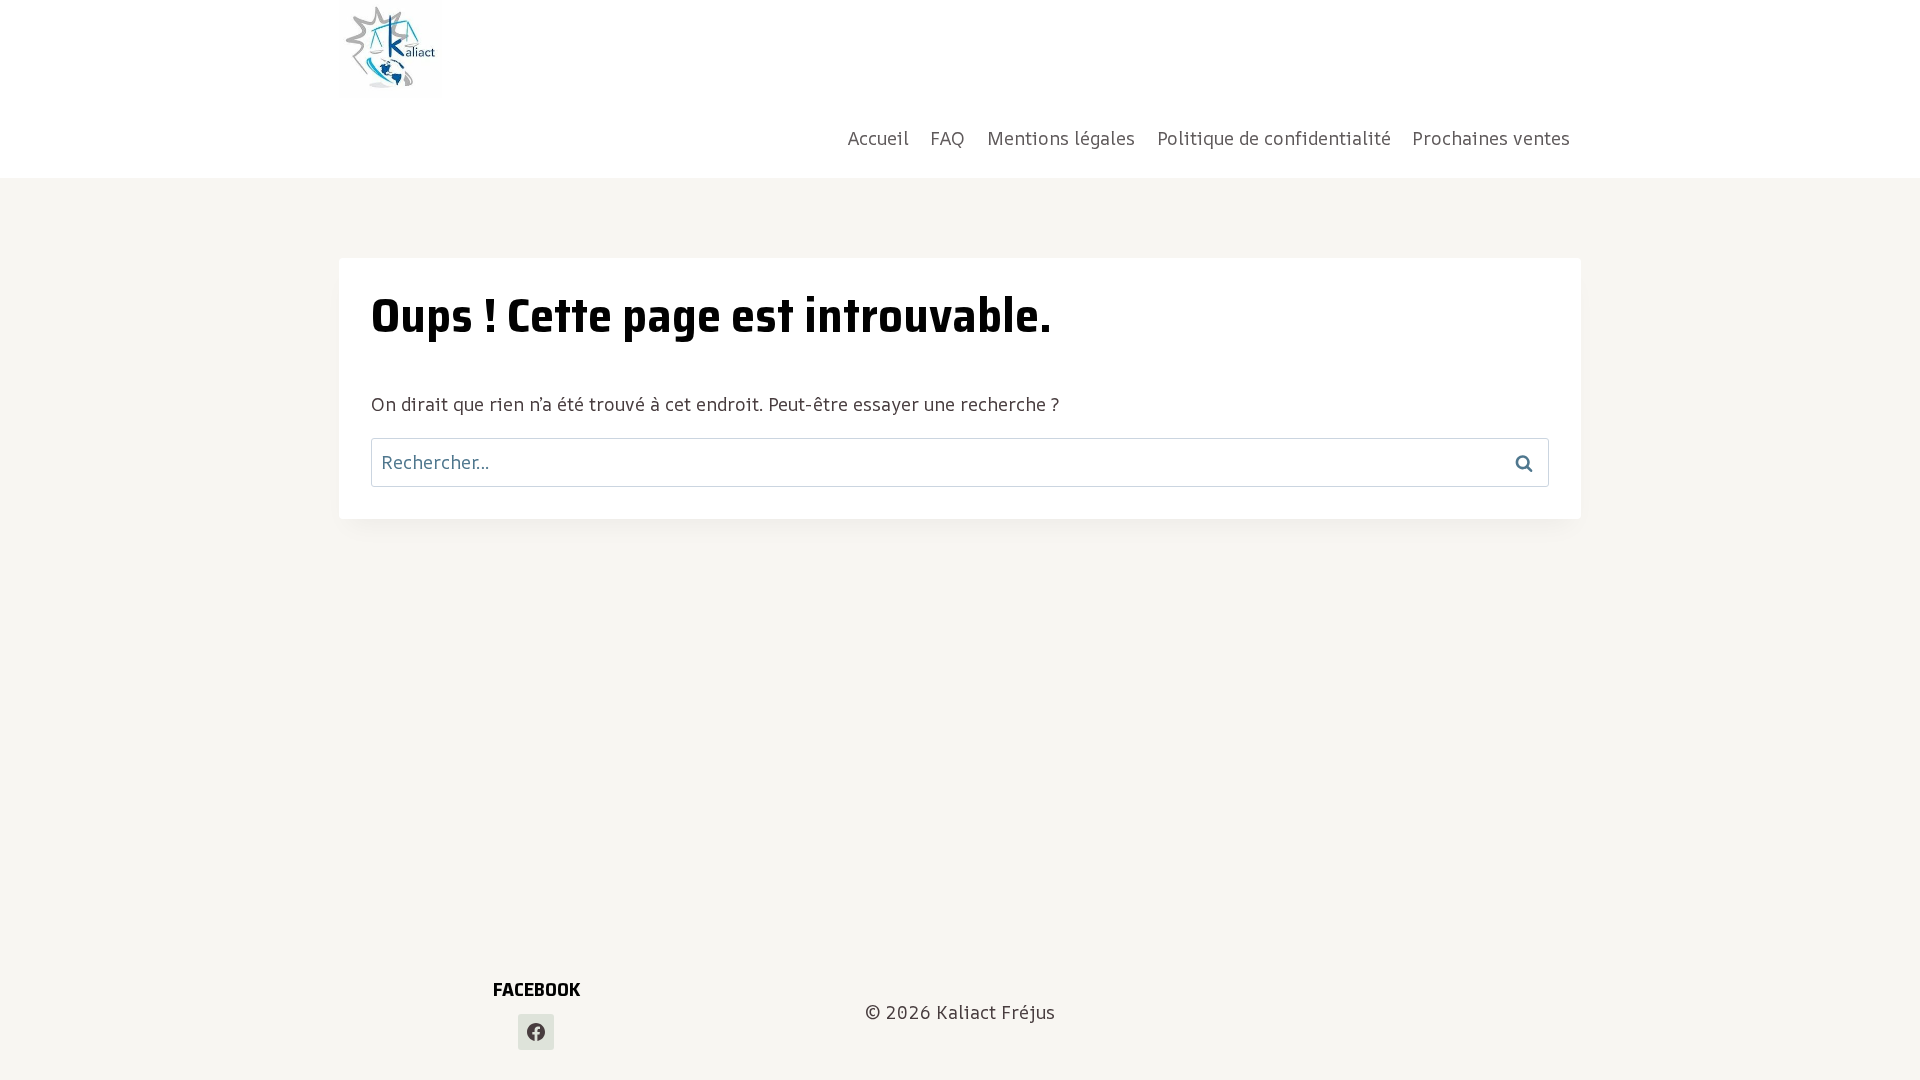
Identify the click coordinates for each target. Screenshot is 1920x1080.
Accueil (878, 138)
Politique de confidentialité (1274, 138)
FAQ (947, 138)
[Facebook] (536, 1032)
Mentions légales (1061, 138)
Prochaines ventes (1491, 138)
